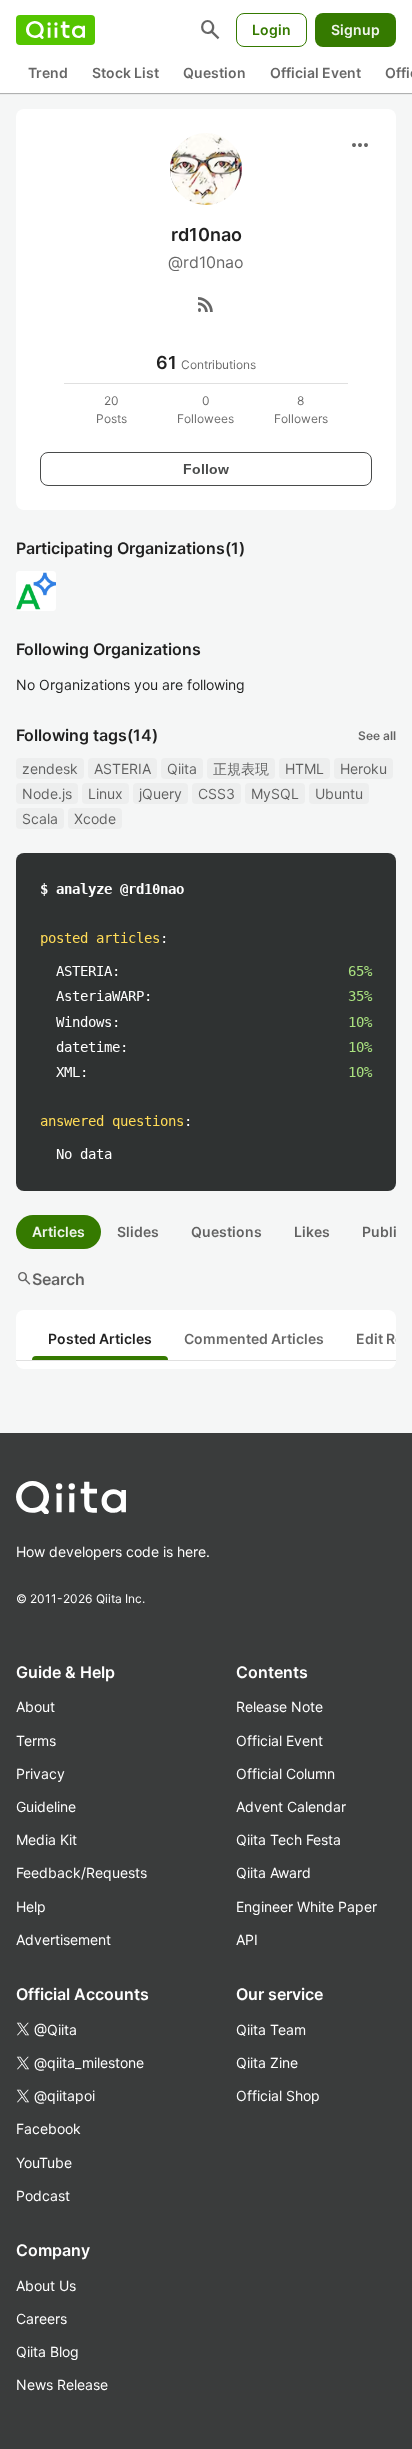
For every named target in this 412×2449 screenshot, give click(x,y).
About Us (46, 2285)
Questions (226, 1231)
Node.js (47, 793)
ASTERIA (122, 768)
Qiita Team (271, 2029)
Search (50, 1279)
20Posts (111, 409)
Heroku (363, 768)
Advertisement (63, 1939)
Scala (40, 818)
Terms (36, 1740)
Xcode (95, 818)
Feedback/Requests (81, 1872)
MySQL (275, 793)
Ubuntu (339, 793)
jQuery (160, 793)
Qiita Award (273, 1872)
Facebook (48, 2128)
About (35, 1706)
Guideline (46, 1806)
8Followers (301, 409)
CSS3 (216, 793)
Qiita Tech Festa (288, 1839)
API (247, 1939)
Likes (312, 1231)
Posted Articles (100, 1338)
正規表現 (241, 768)
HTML (304, 768)
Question (214, 72)
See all (377, 735)
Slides (138, 1231)
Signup (355, 29)
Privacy (40, 1773)
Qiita (182, 768)
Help (31, 1906)
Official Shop (278, 2095)
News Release (62, 2384)
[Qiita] (55, 30)
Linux (105, 793)
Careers (41, 2318)
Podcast (43, 2195)
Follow (206, 469)
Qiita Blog (47, 2351)
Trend (48, 72)
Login (271, 29)
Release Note (279, 1706)
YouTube (44, 2162)
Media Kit (46, 1839)
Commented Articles (254, 1338)
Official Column (285, 1773)
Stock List (125, 72)
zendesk (50, 768)
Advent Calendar (291, 1806)
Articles (58, 1231)
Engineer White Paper (306, 1906)
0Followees (205, 409)
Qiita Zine (267, 2062)
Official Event (315, 72)
